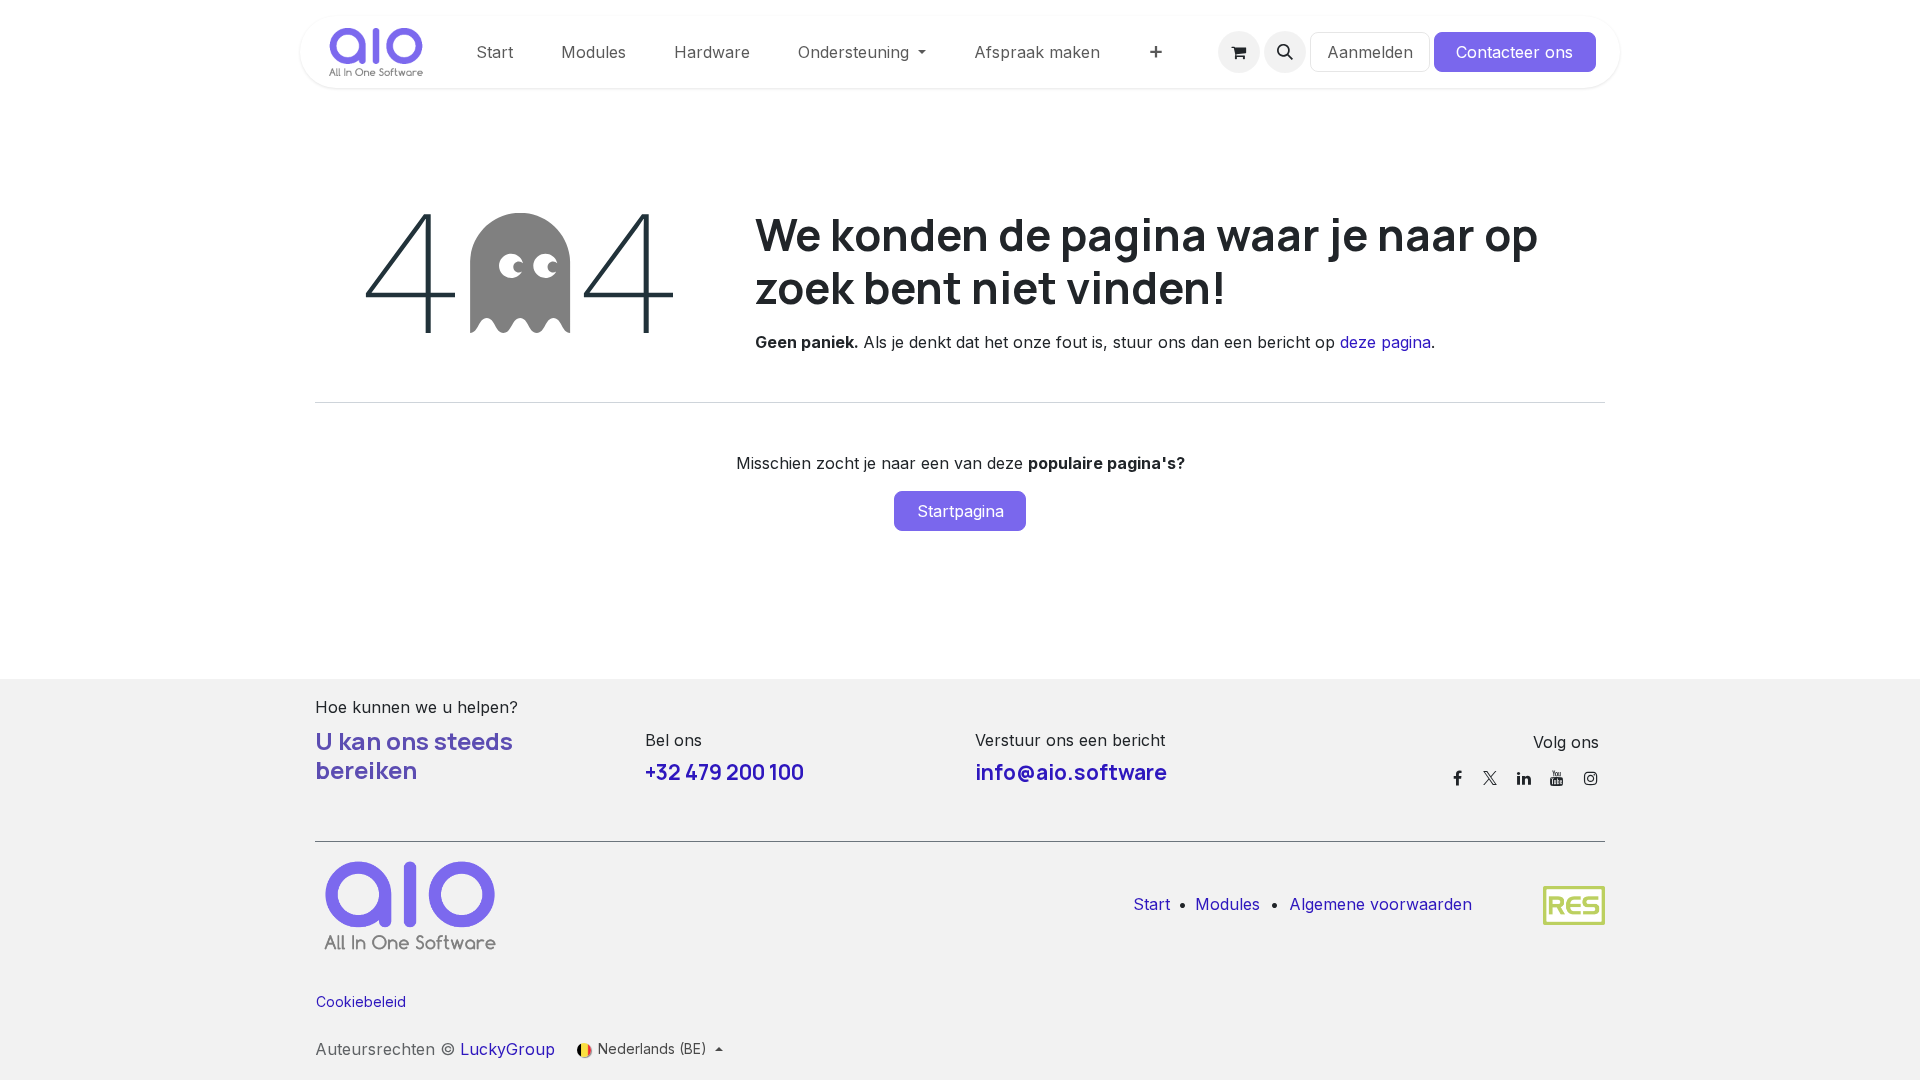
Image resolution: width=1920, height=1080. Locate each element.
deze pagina (1385, 342)
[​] (1457, 778)
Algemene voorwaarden (1380, 904)
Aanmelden (1370, 52)
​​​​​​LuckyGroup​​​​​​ (507, 1049)
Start (1151, 904)
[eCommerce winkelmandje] (1239, 52)
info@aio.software (1071, 772)
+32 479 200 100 (724, 772)
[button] (1285, 52)
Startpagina (960, 511)
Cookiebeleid (361, 1001)
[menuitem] (494, 52)
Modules (1227, 904)
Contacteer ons (1514, 52)
